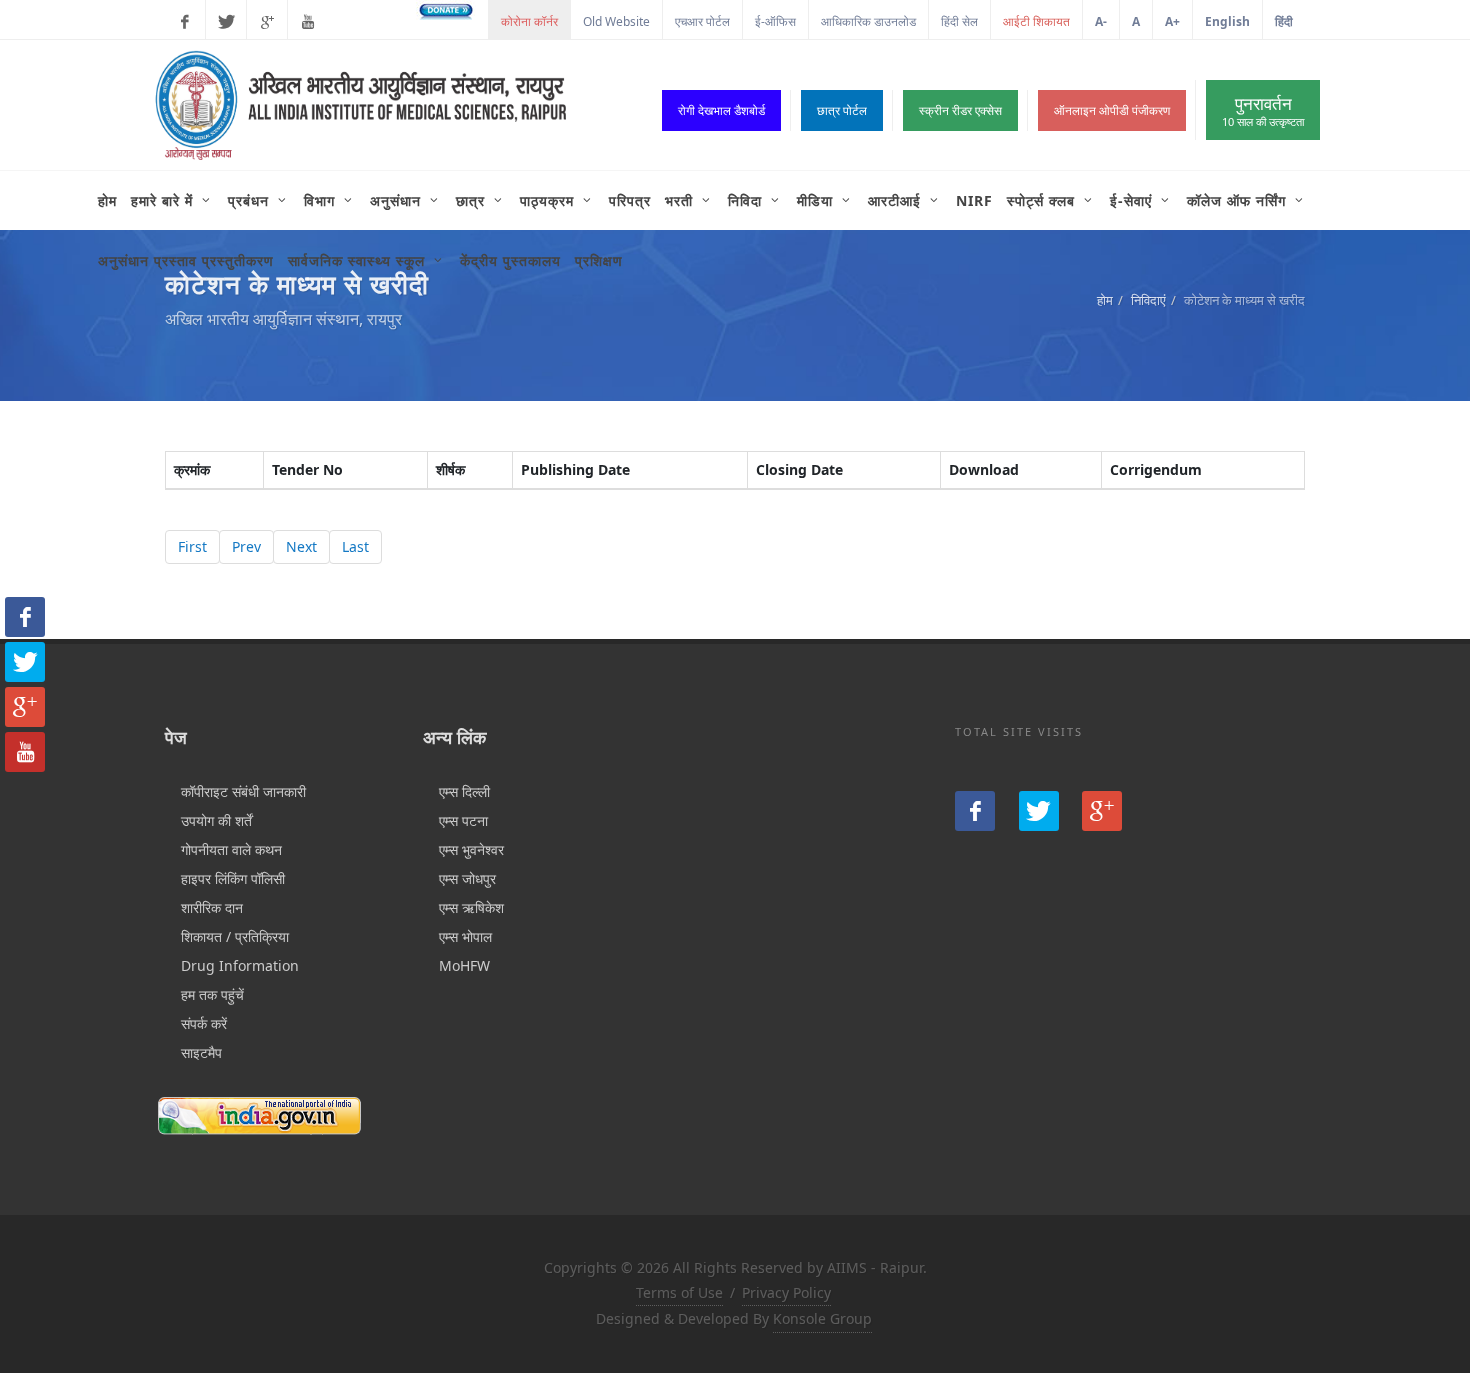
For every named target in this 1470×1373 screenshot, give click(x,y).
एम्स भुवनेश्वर (471, 849)
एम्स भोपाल (465, 936)
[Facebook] (185, 22)
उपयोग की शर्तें (216, 820)
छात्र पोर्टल (842, 110)
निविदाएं (1148, 300)
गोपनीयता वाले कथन (231, 849)
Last (355, 546)
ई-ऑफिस (775, 21)
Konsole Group (822, 1318)
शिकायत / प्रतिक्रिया (235, 936)
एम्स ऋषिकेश (471, 907)
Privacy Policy (786, 1292)
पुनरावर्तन (1263, 110)
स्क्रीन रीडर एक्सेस (960, 110)
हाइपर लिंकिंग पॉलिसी (233, 878)
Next (301, 546)
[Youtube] (308, 22)
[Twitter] (226, 22)
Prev (246, 546)
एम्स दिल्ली (464, 791)
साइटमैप (201, 1052)
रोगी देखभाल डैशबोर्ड (721, 110)
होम (1105, 300)
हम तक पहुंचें (212, 994)
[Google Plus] (267, 22)
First (192, 546)
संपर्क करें (204, 1023)
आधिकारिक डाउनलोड (868, 21)
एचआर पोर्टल (702, 21)
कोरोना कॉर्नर (529, 21)
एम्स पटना (463, 820)
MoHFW (464, 965)
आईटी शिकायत (1036, 21)
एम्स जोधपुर (467, 878)
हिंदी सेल (959, 21)
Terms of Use (679, 1292)
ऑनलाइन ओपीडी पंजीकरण (1112, 110)
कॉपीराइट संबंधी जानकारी (243, 791)
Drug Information (240, 965)
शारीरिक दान (212, 907)
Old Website (616, 21)
